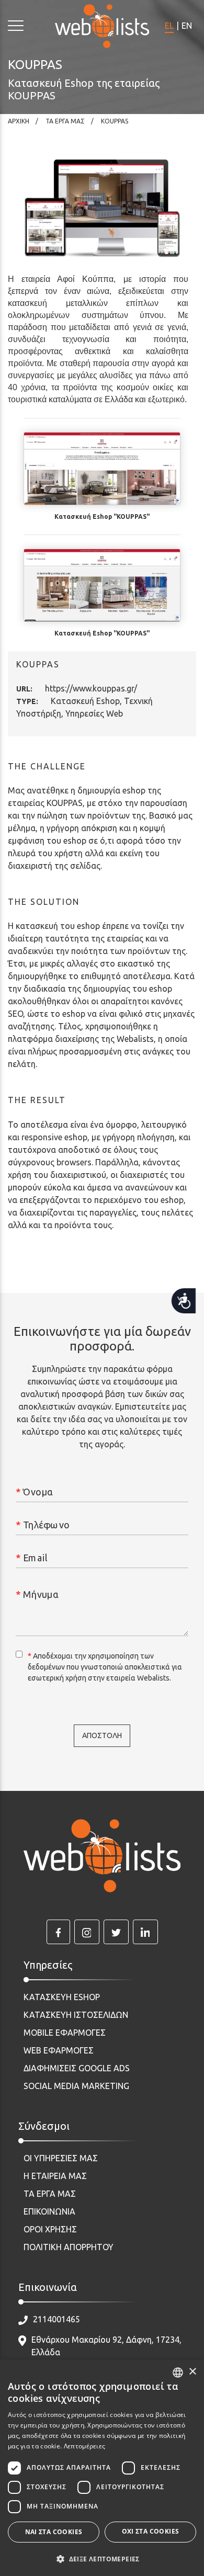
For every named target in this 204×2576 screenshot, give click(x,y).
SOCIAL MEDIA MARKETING (76, 2086)
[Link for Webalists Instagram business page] (87, 1932)
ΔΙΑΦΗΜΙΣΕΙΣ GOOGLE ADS (77, 2068)
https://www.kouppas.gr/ (91, 688)
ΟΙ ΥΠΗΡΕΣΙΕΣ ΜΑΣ (61, 2158)
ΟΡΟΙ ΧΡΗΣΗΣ (50, 2229)
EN (187, 26)
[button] (102, 2559)
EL (169, 26)
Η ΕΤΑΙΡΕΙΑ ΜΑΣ (55, 2176)
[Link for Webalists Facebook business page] (58, 1932)
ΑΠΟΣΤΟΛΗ (102, 1735)
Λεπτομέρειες (85, 2446)
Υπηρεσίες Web (94, 713)
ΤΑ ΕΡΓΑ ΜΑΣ (50, 2194)
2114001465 (56, 2319)
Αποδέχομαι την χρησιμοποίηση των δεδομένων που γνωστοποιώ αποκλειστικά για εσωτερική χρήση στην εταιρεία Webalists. (105, 1667)
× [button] (192, 2372)
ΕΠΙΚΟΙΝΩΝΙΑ (49, 2211)
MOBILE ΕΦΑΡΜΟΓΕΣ (65, 2033)
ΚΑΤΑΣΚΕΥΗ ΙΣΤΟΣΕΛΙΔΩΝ (76, 2015)
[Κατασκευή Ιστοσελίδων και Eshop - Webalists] (102, 1856)
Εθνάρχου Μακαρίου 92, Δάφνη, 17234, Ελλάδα (106, 2346)
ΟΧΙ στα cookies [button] (151, 2531)
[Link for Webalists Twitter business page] (116, 1932)
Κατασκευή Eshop (85, 701)
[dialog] (102, 2468)
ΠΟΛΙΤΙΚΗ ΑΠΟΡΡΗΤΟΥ (69, 2247)
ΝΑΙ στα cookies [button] (54, 2532)
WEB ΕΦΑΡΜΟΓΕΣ (59, 2050)
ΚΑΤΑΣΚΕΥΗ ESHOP (62, 1997)
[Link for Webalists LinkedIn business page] (145, 1932)
